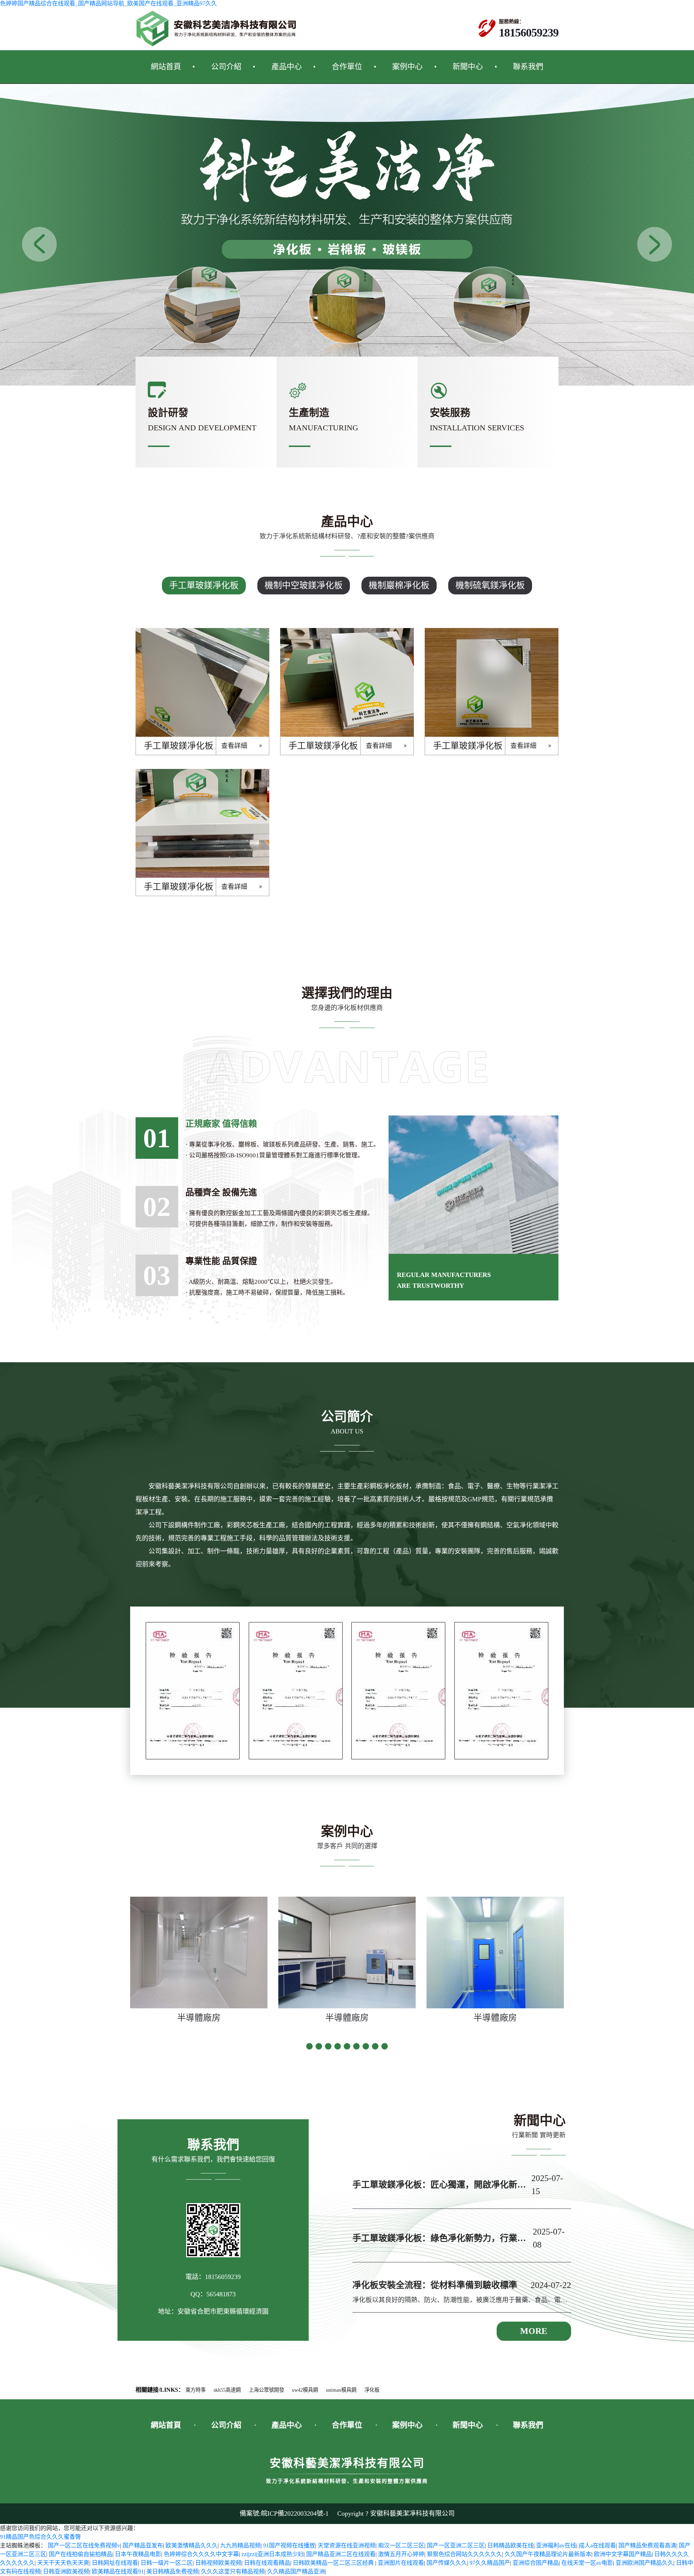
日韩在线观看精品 (267, 2563)
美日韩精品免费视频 (172, 2571)
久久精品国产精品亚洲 (296, 2571)
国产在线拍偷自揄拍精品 (81, 2554)
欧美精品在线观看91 (118, 2571)
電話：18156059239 (213, 2277)
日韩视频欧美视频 (218, 2563)
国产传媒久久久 (447, 2563)
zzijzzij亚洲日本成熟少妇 (273, 2554)
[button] (655, 244)
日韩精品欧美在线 (510, 2545)
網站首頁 (166, 66)
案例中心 (407, 66)
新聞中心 (468, 66)
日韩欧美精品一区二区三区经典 (334, 2563)
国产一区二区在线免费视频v (84, 2545)
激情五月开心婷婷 (401, 2554)
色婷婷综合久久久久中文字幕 (201, 2554)
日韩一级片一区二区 (167, 2563)
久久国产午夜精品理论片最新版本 (548, 2554)
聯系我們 (528, 66)
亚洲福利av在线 (556, 2545)
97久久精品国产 (490, 2563)
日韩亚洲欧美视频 (66, 2571)
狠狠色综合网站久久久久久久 (464, 2554)
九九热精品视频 (240, 2545)
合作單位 (347, 66)
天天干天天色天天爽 (63, 2563)
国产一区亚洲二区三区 (456, 2545)
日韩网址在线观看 (115, 2563)
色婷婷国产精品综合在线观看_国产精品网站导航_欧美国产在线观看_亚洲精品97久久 (108, 3)
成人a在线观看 (597, 2545)
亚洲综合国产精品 (536, 2563)
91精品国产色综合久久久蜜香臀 (40, 2537)
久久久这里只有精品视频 (233, 2571)
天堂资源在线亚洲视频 (347, 2545)
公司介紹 (226, 66)
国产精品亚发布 (143, 2545)
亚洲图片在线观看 (401, 2563)
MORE (534, 2331)
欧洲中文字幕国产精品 (623, 2554)
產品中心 (287, 66)
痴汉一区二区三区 (401, 2545)
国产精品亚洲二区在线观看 (341, 2554)
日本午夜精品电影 (138, 2554)
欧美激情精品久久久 (192, 2545)
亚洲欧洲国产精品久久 (644, 2563)
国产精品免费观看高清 (647, 2545)
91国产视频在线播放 (289, 2545)
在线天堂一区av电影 (587, 2563)
